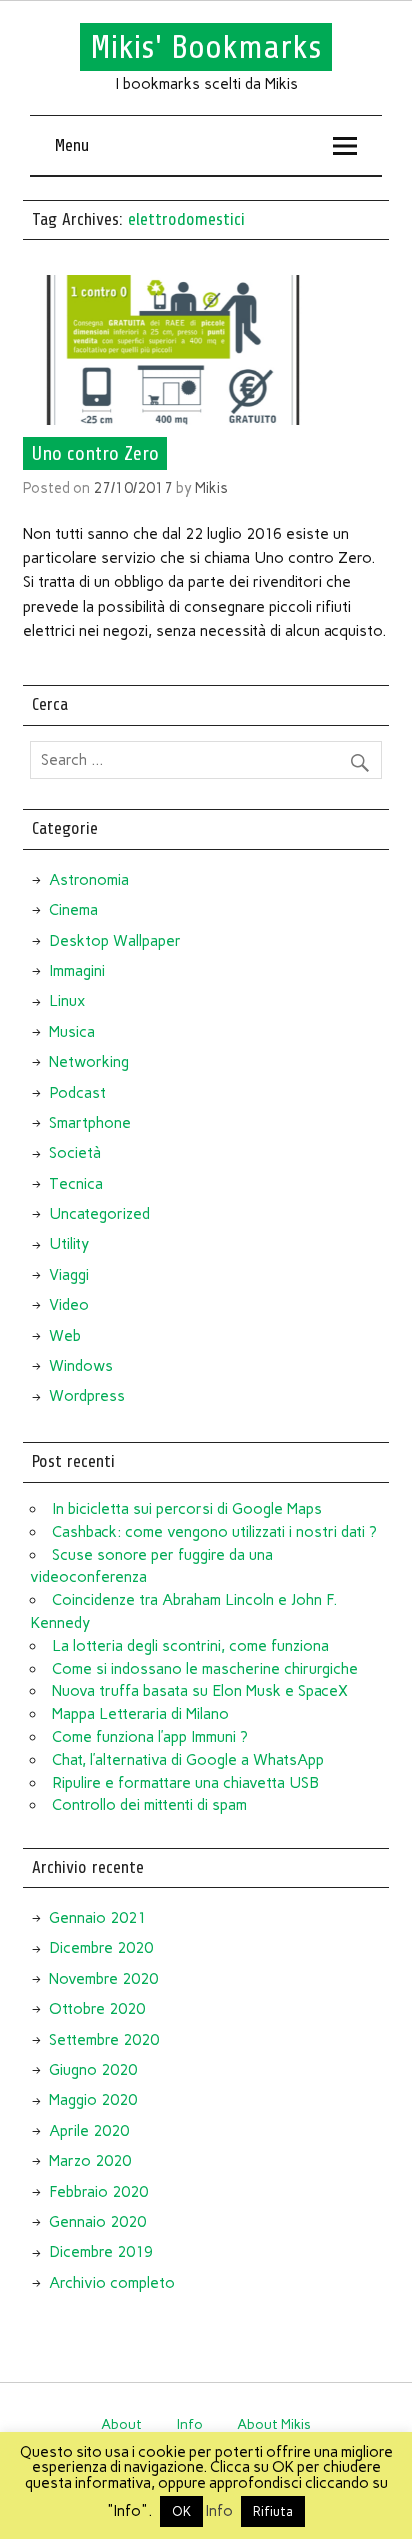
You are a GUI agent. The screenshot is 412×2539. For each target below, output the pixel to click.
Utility (69, 1244)
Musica (72, 1032)
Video (69, 1305)
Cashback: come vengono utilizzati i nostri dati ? (214, 1532)
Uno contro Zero (95, 454)
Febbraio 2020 (98, 2192)
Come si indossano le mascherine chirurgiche (205, 1669)
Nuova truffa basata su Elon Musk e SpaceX (200, 1691)
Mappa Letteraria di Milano (140, 1714)
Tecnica (76, 1184)
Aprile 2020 (89, 2131)
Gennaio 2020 (97, 2222)
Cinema (73, 910)
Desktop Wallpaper (115, 941)
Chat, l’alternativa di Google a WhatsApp (188, 1760)
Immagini (77, 971)
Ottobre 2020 (97, 2009)
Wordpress (87, 1396)
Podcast (77, 1093)
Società (75, 1153)
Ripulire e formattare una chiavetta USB (185, 1783)
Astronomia (89, 880)
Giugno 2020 (93, 2070)
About (121, 2424)
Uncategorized (99, 1214)
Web (65, 1336)
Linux (67, 1001)
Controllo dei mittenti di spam (149, 1805)
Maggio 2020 (93, 2100)
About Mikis (274, 2424)
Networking (89, 1062)
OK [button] (181, 2511)
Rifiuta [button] (273, 2511)
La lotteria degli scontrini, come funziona (190, 1646)
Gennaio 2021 (97, 1918)
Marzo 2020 (90, 2161)
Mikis (211, 488)
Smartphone (90, 1123)
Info (190, 2424)
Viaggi (69, 1275)
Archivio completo (112, 2283)
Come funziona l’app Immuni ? (150, 1737)
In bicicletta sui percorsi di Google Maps (187, 1509)
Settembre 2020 (104, 2040)
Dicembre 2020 (101, 1948)
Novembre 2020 (103, 1979)
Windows (81, 1366)
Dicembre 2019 (101, 2252)
